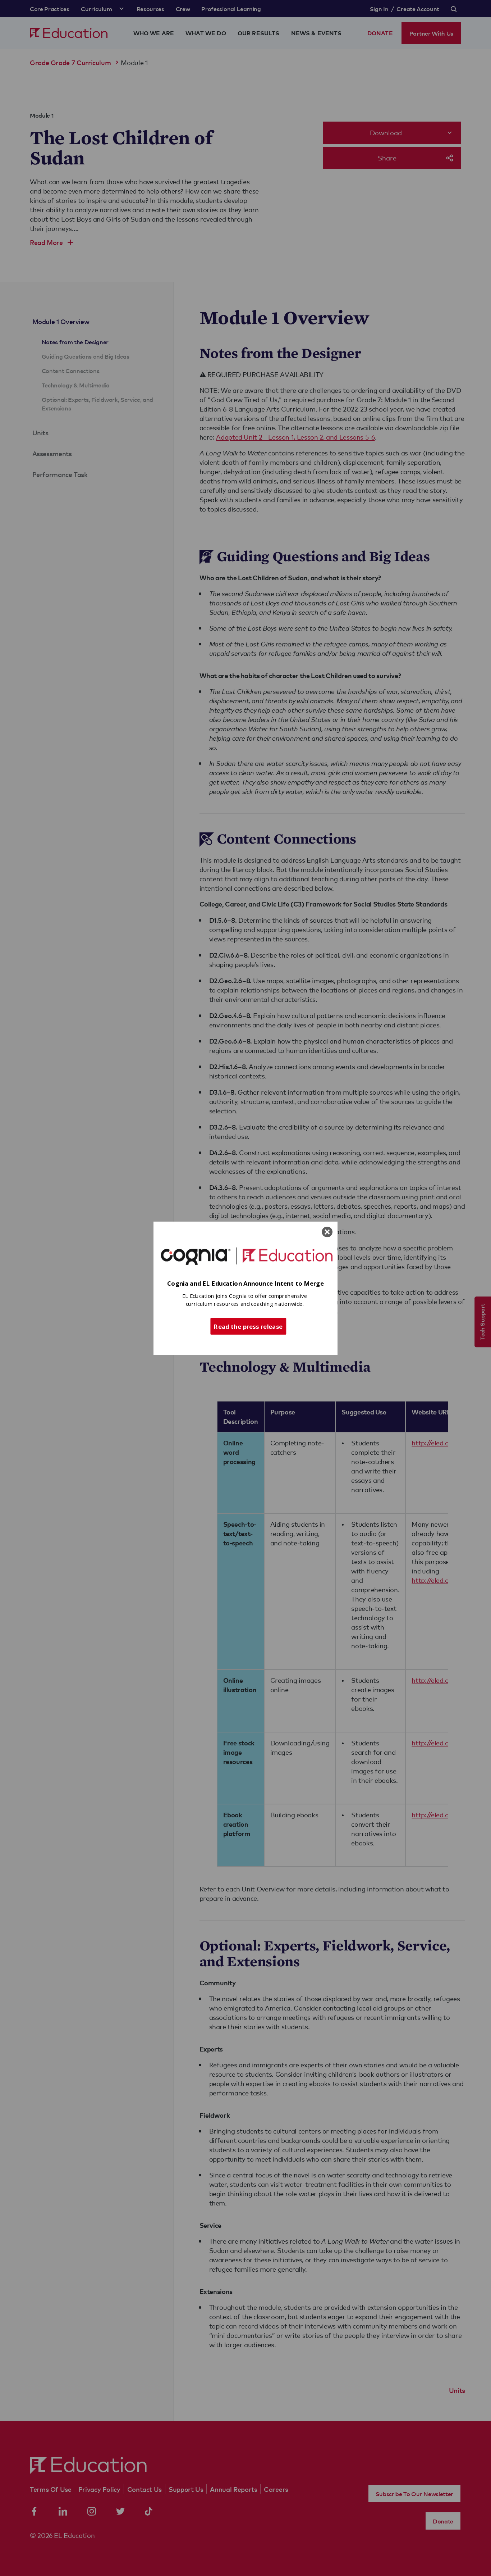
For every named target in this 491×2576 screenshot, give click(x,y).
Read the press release (248, 1326)
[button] (245, 1283)
